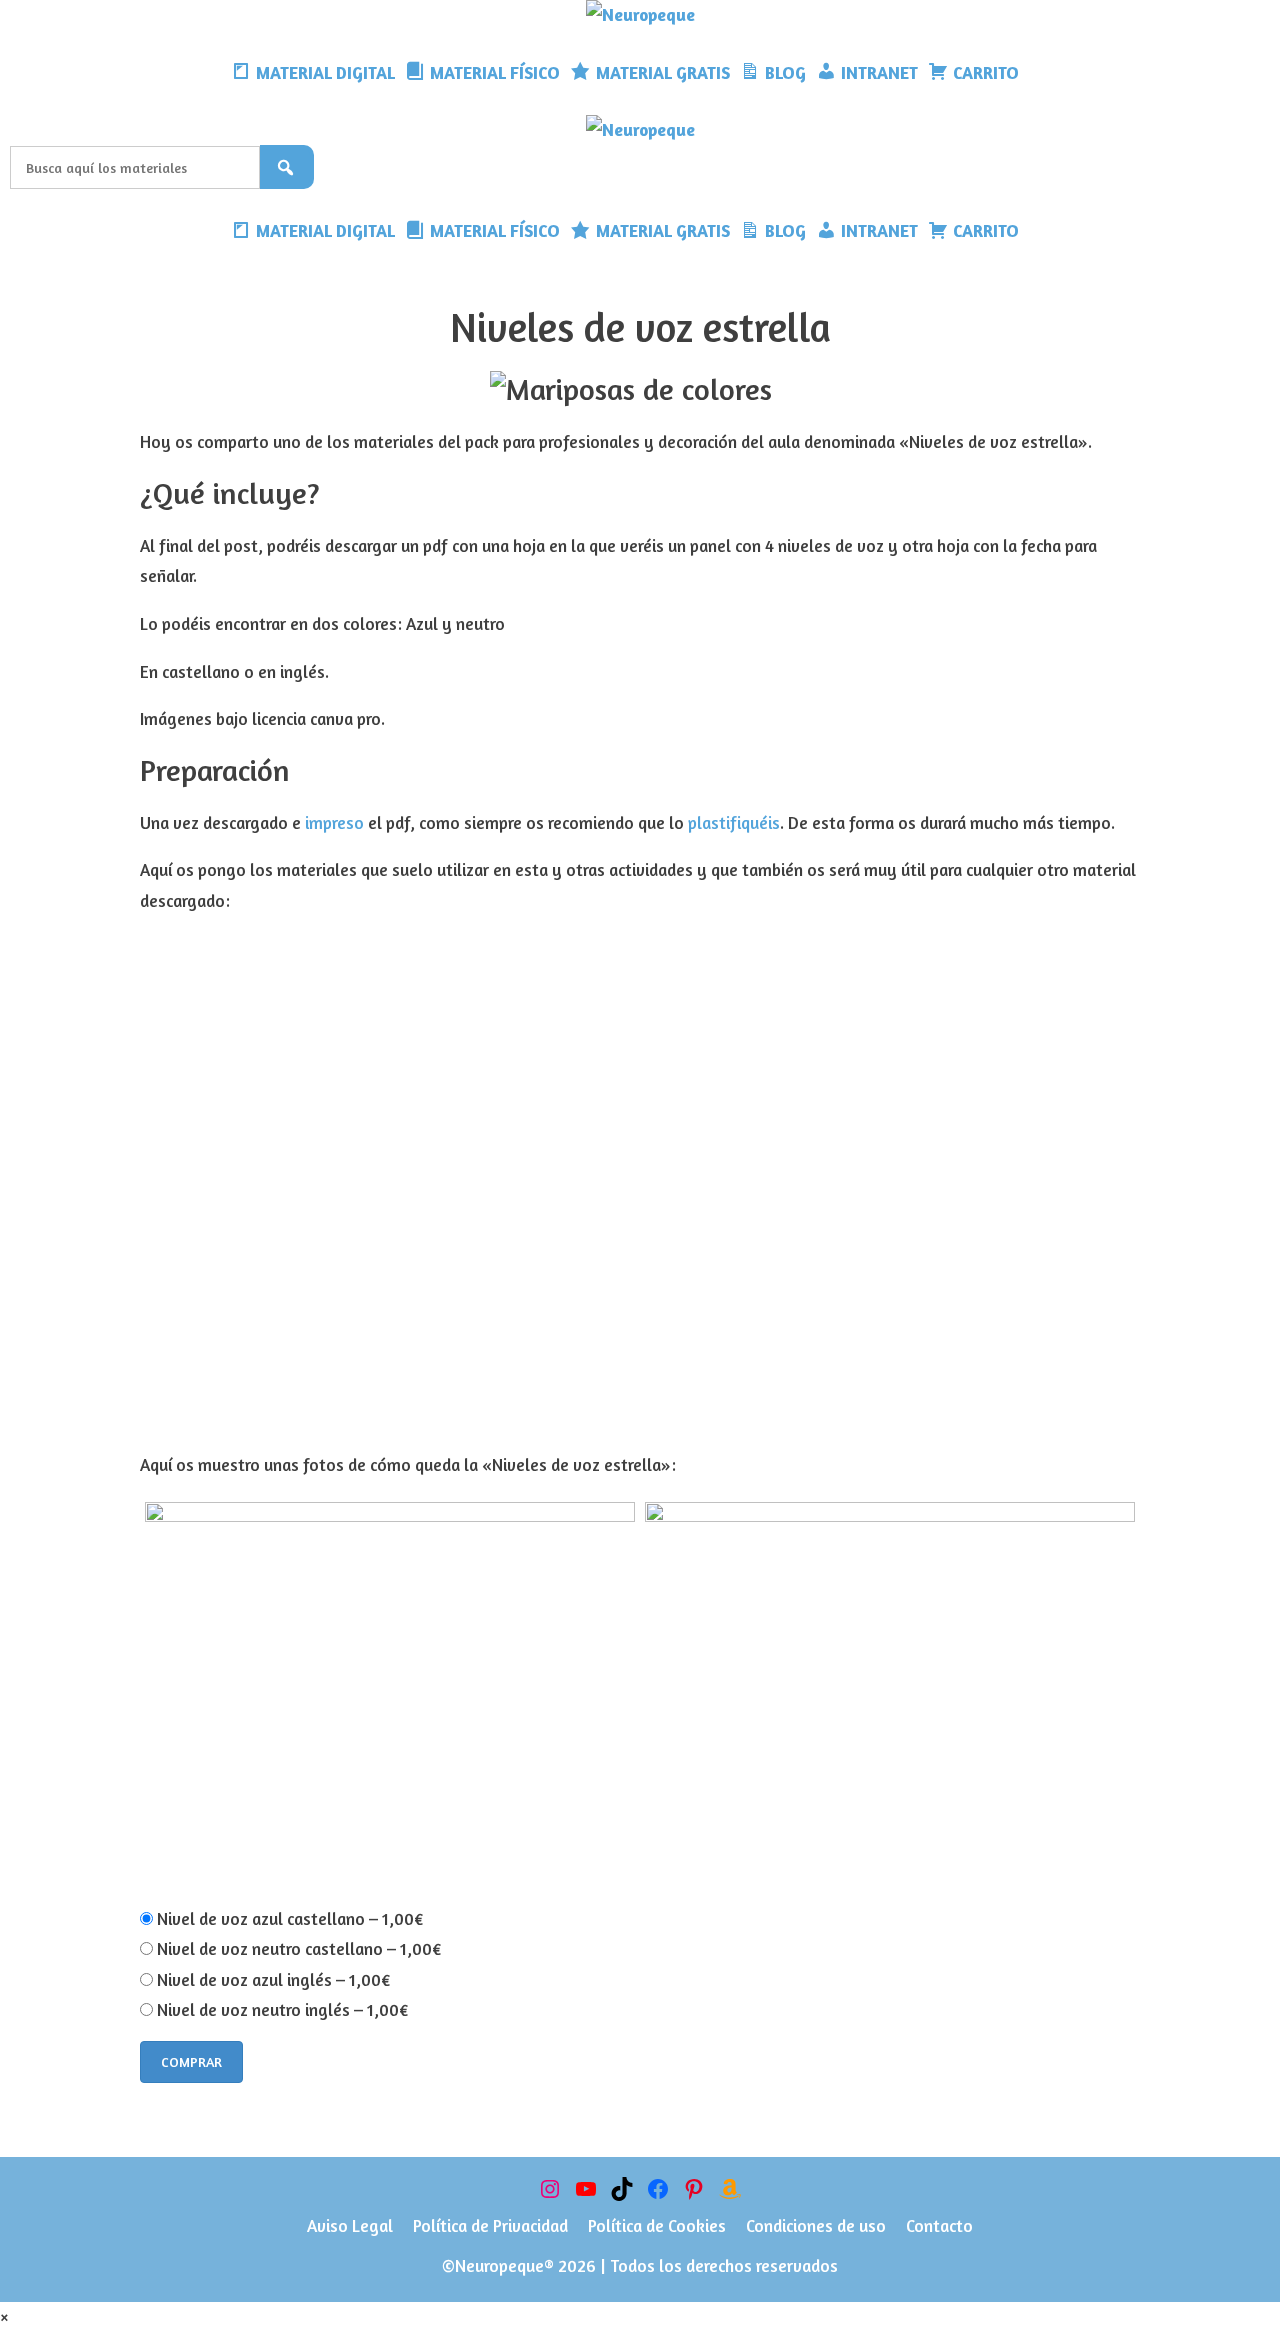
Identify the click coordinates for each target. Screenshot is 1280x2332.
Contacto (939, 2225)
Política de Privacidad (490, 2225)
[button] (1039, 73)
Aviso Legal (350, 2225)
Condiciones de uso (816, 2225)
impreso (334, 822)
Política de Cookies (657, 2225)
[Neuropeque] (640, 15)
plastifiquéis (734, 822)
